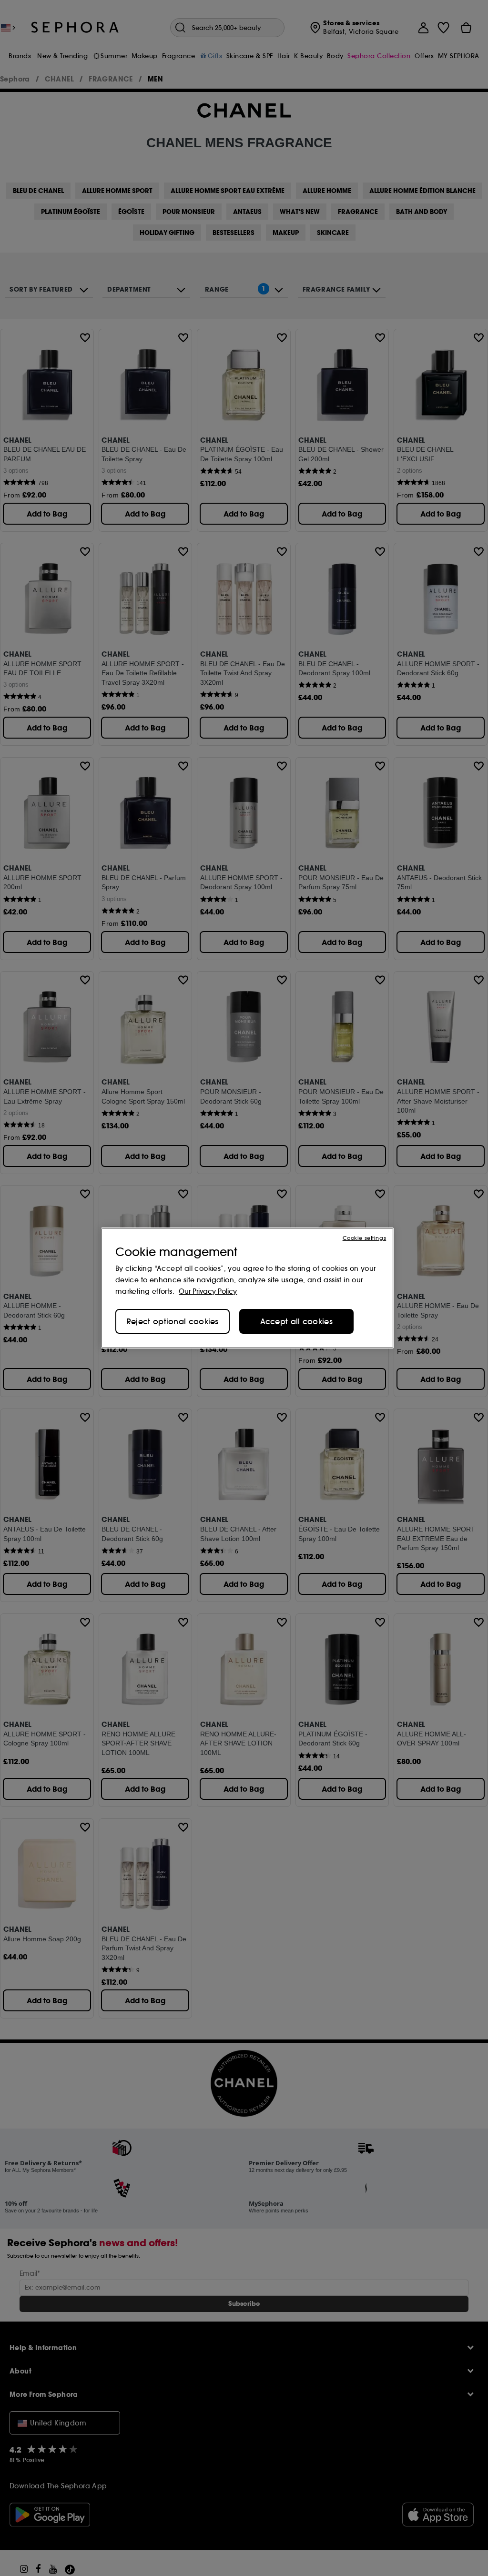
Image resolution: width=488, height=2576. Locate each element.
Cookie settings (364, 1238)
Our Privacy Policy (208, 1291)
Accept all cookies (296, 1321)
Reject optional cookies (173, 1321)
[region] (247, 1288)
